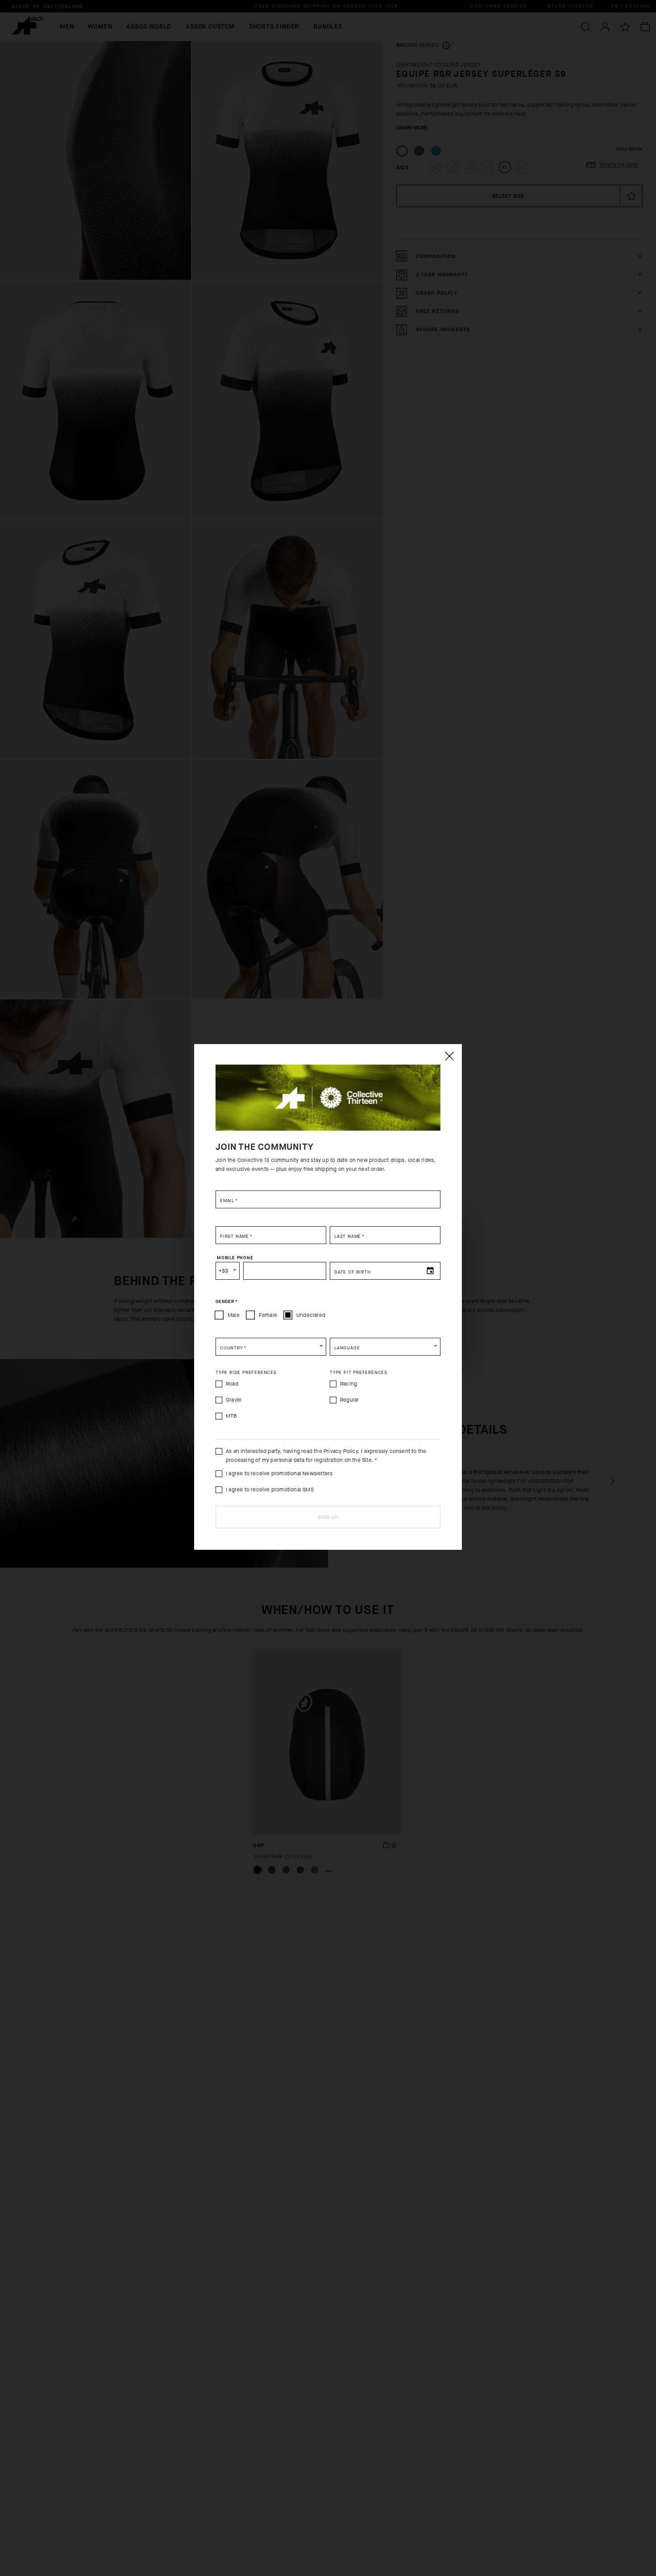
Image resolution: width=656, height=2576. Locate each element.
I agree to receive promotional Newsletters (279, 1473)
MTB (232, 1416)
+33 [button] (224, 1271)
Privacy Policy (341, 1451)
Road (232, 1384)
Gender (226, 1302)
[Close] (449, 1056)
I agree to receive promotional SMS (270, 1490)
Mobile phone (235, 1258)
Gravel (234, 1400)
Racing (349, 1384)
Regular (349, 1400)
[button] (271, 1347)
